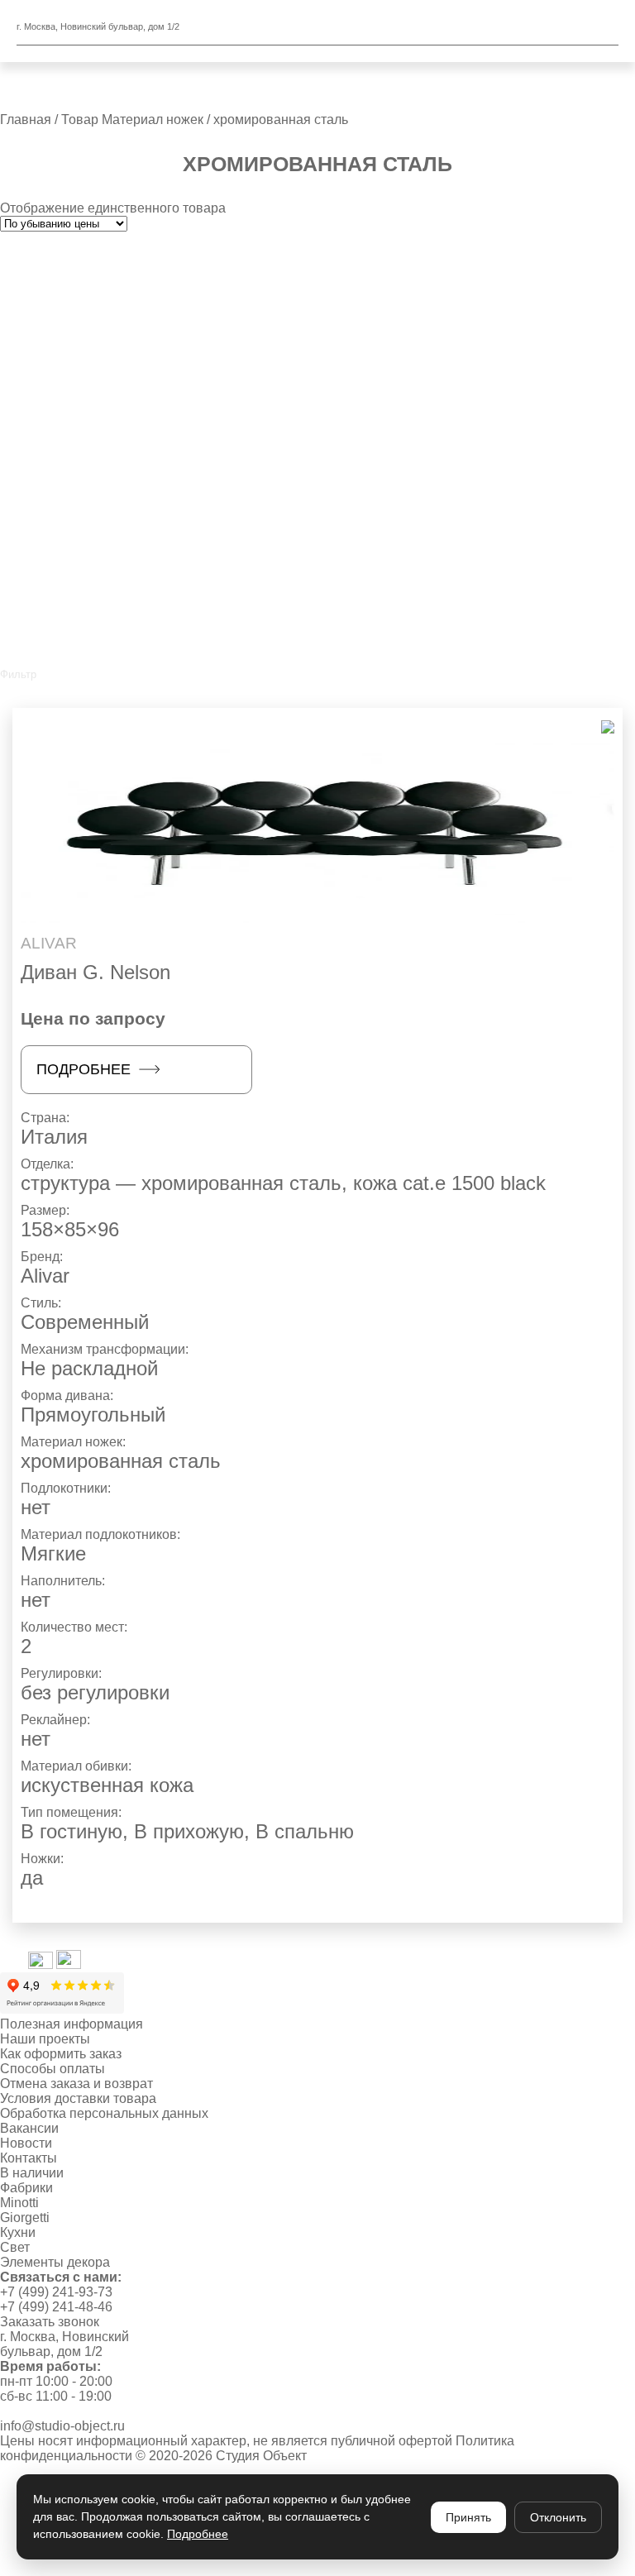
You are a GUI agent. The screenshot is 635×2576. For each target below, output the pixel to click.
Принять (468, 2517)
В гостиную (72, 1831)
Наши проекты (45, 2039)
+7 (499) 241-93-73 (56, 2292)
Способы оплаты (53, 2069)
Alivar (45, 1276)
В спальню (305, 1831)
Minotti (19, 2203)
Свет (15, 2247)
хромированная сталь (121, 1461)
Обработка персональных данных (104, 2113)
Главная (26, 119)
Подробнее (84, 1069)
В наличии (32, 2173)
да (32, 1878)
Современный (85, 1322)
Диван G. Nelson (95, 972)
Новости (26, 2143)
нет (36, 1507)
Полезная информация (72, 2024)
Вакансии (29, 2128)
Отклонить (558, 2517)
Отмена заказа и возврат (76, 2084)
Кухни (18, 2232)
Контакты (29, 2158)
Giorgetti (25, 2218)
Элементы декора (55, 2262)
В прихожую (189, 1831)
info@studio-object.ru (62, 2426)
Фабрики (26, 2188)
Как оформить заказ (61, 2054)
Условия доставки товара (78, 2098)
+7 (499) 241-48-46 (56, 2307)
